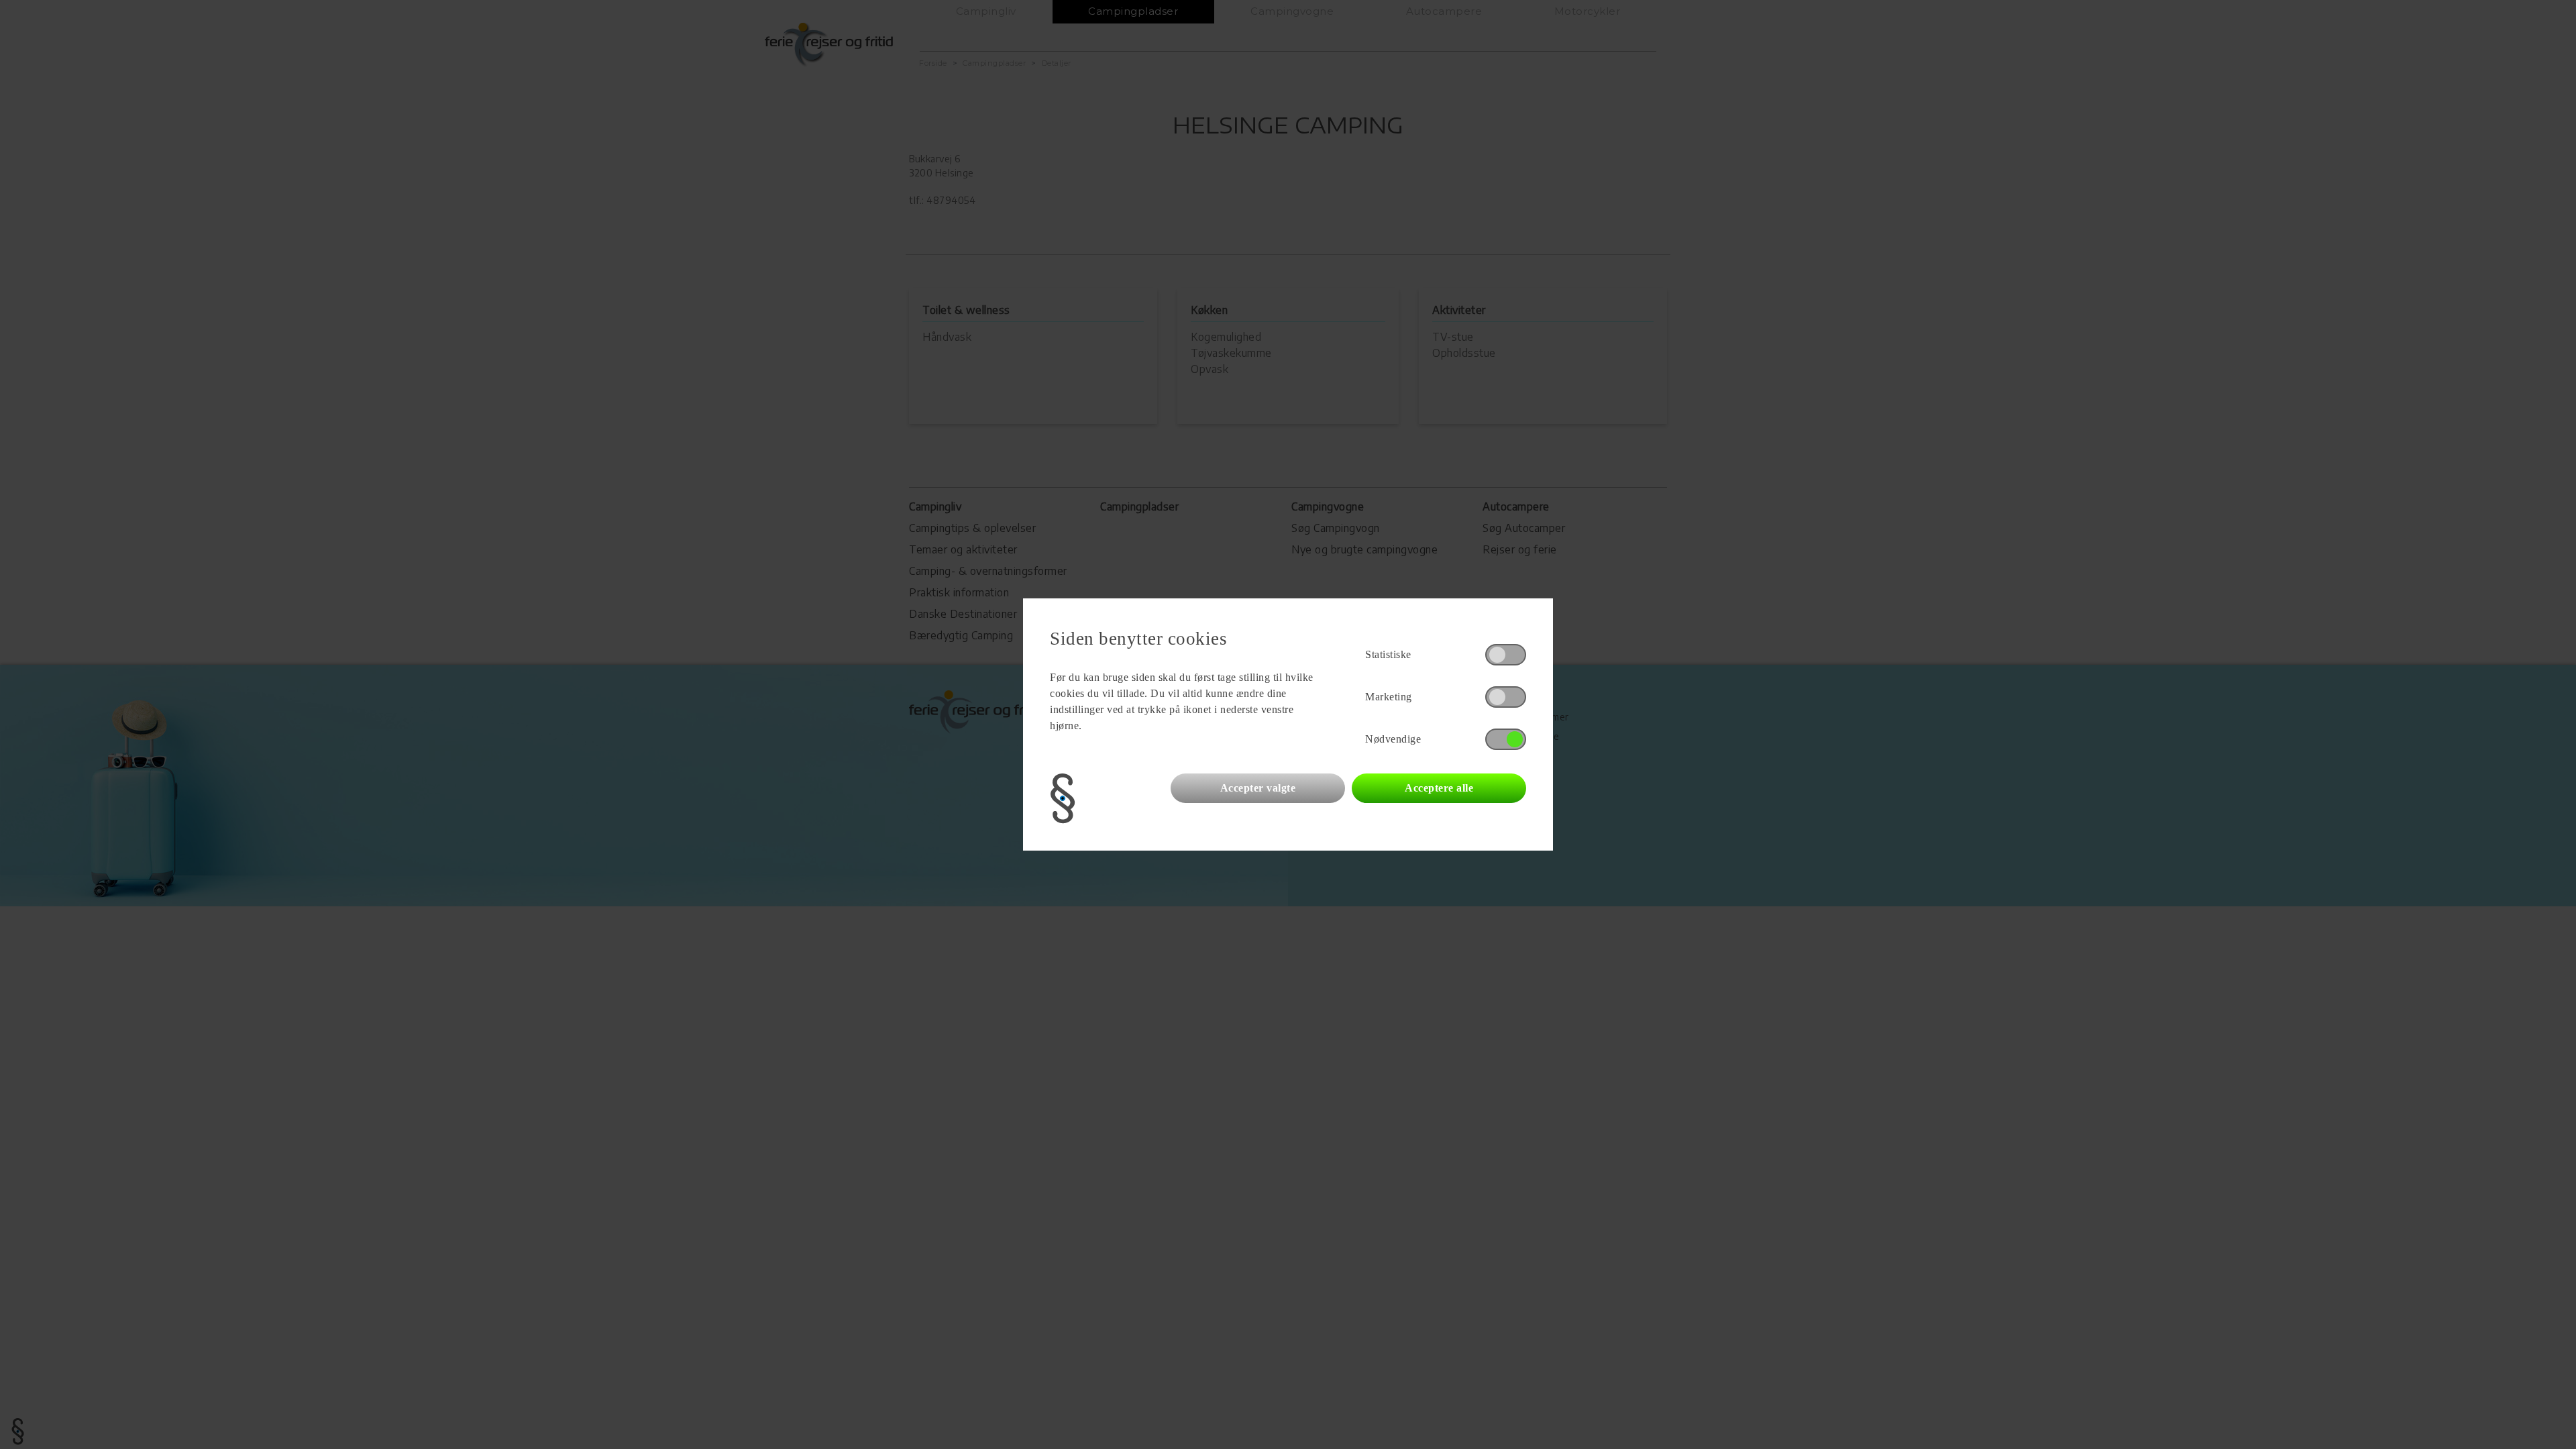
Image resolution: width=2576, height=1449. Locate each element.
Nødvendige (1393, 739)
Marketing (1389, 697)
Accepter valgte (1258, 788)
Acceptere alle (1439, 788)
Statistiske (1388, 654)
